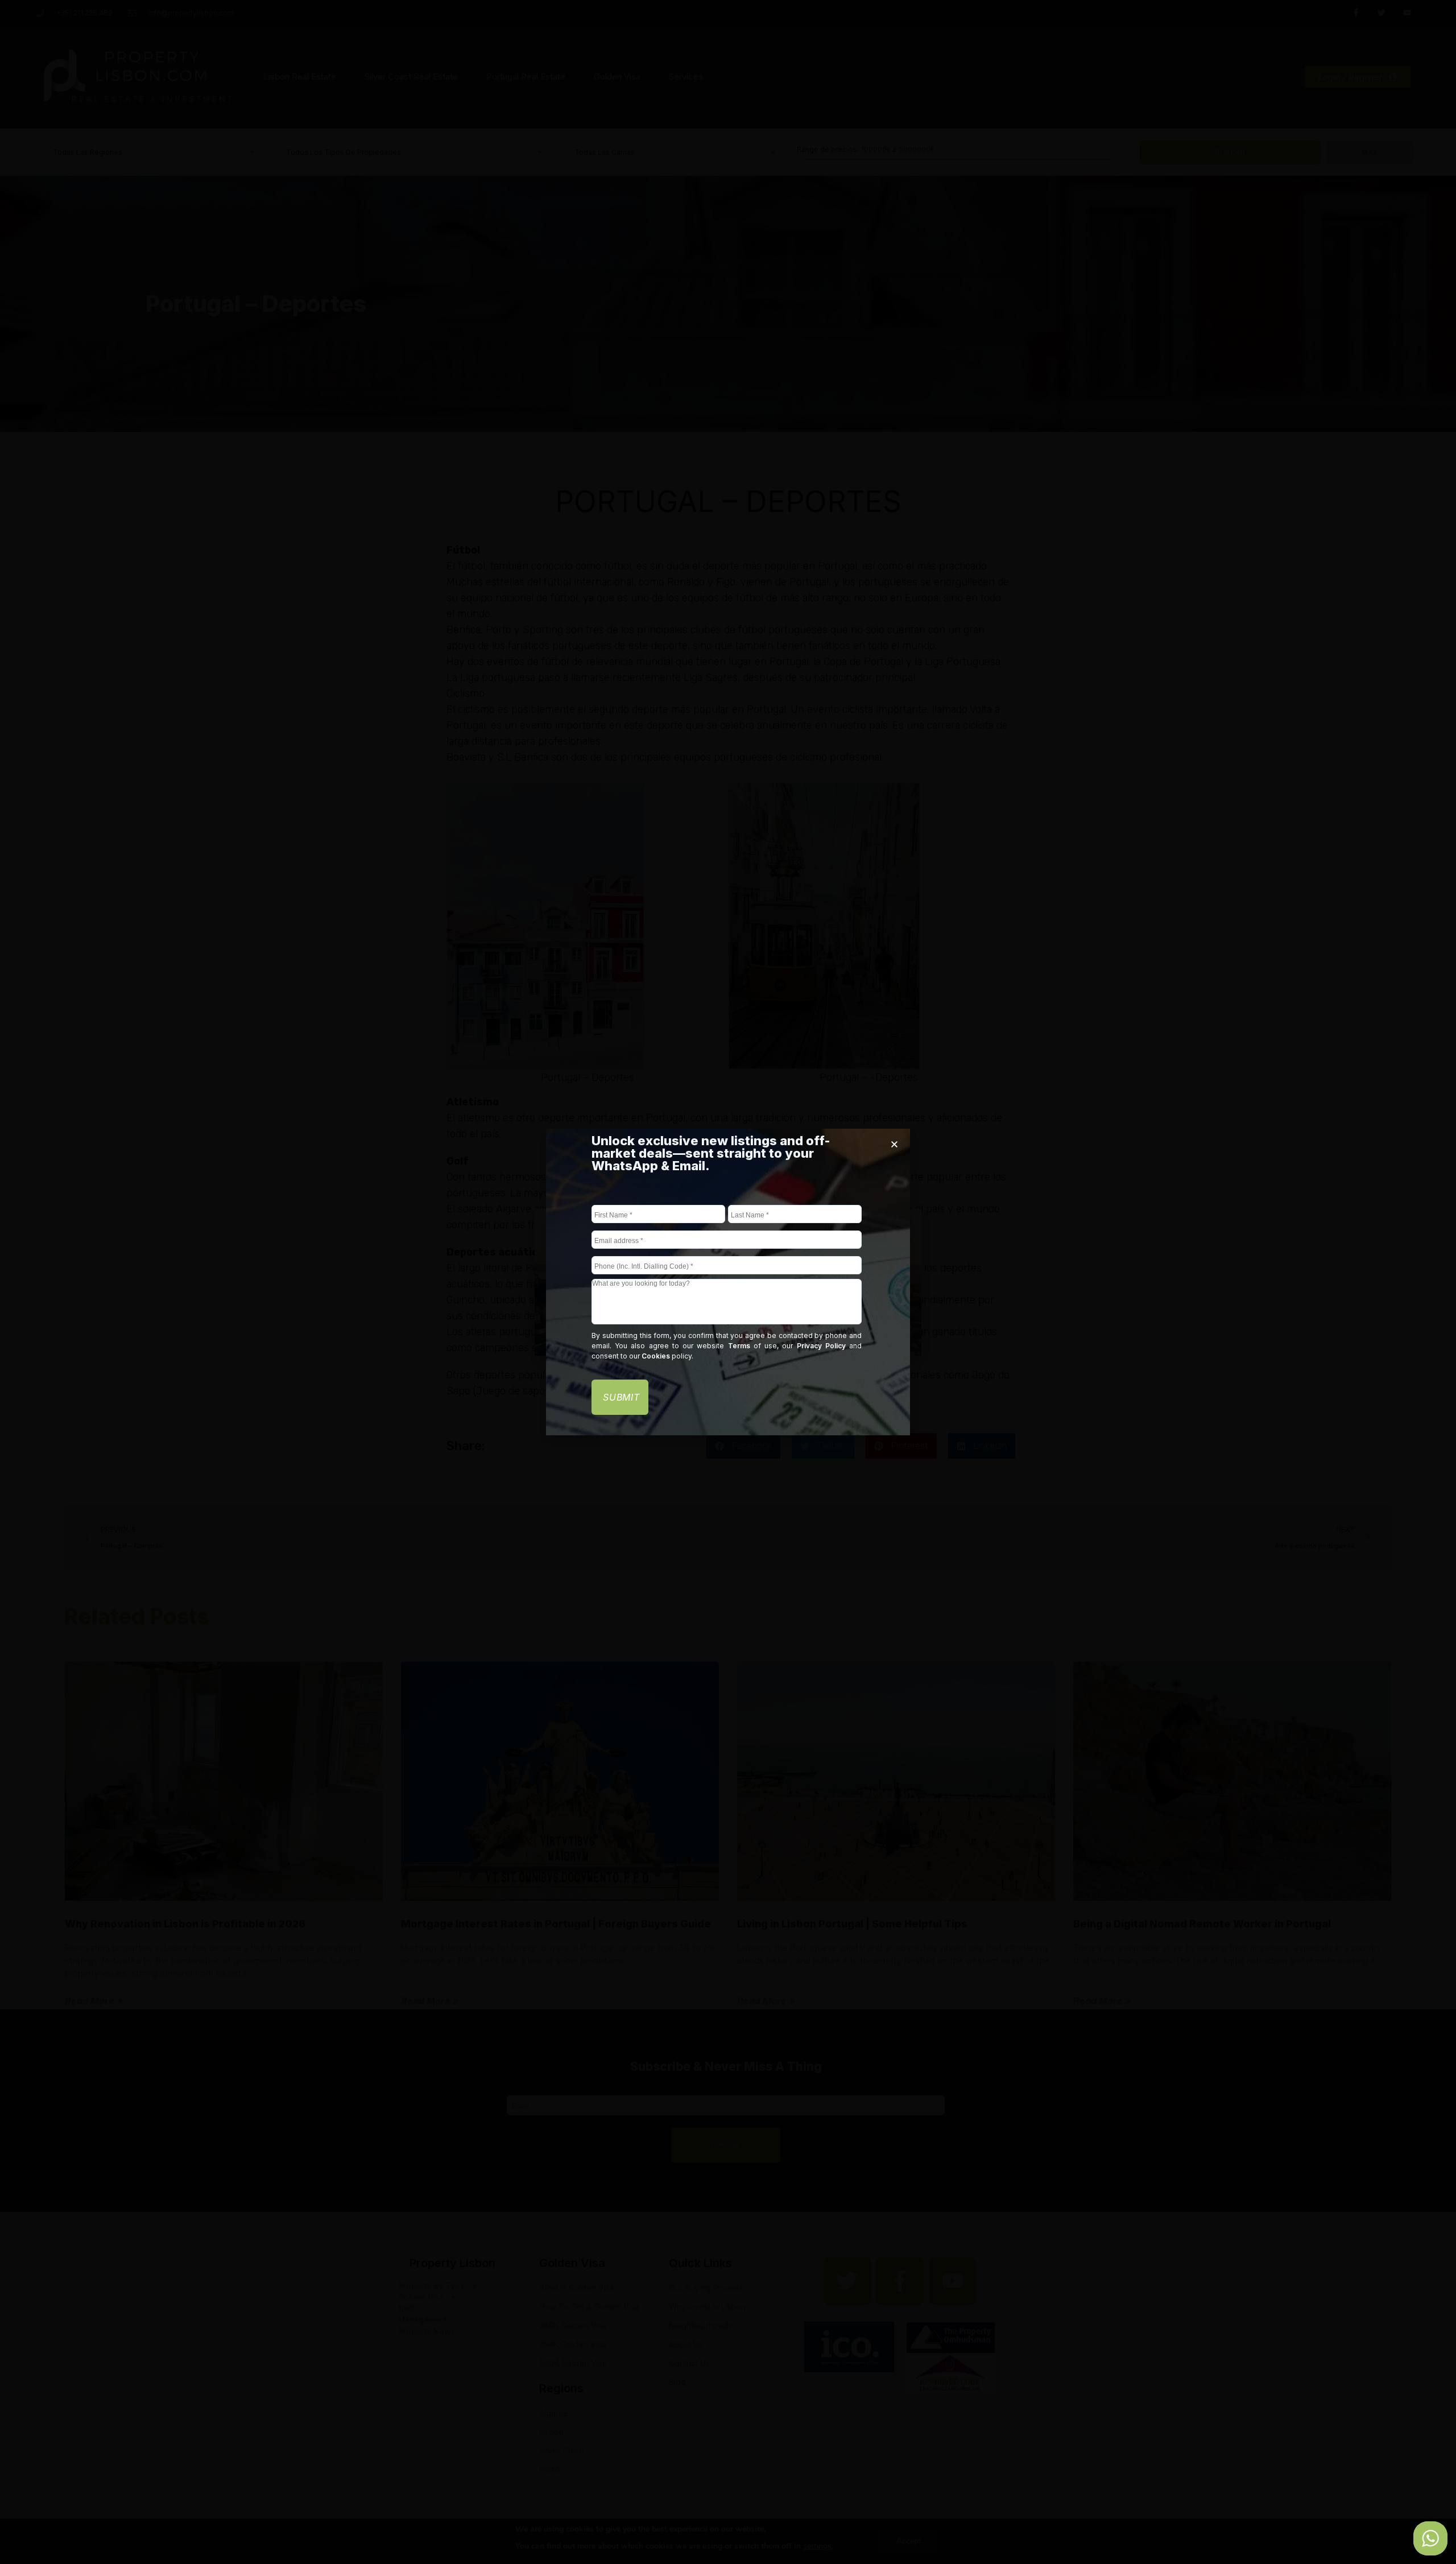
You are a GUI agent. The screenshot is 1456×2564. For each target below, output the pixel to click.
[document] (728, 1282)
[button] (894, 1144)
